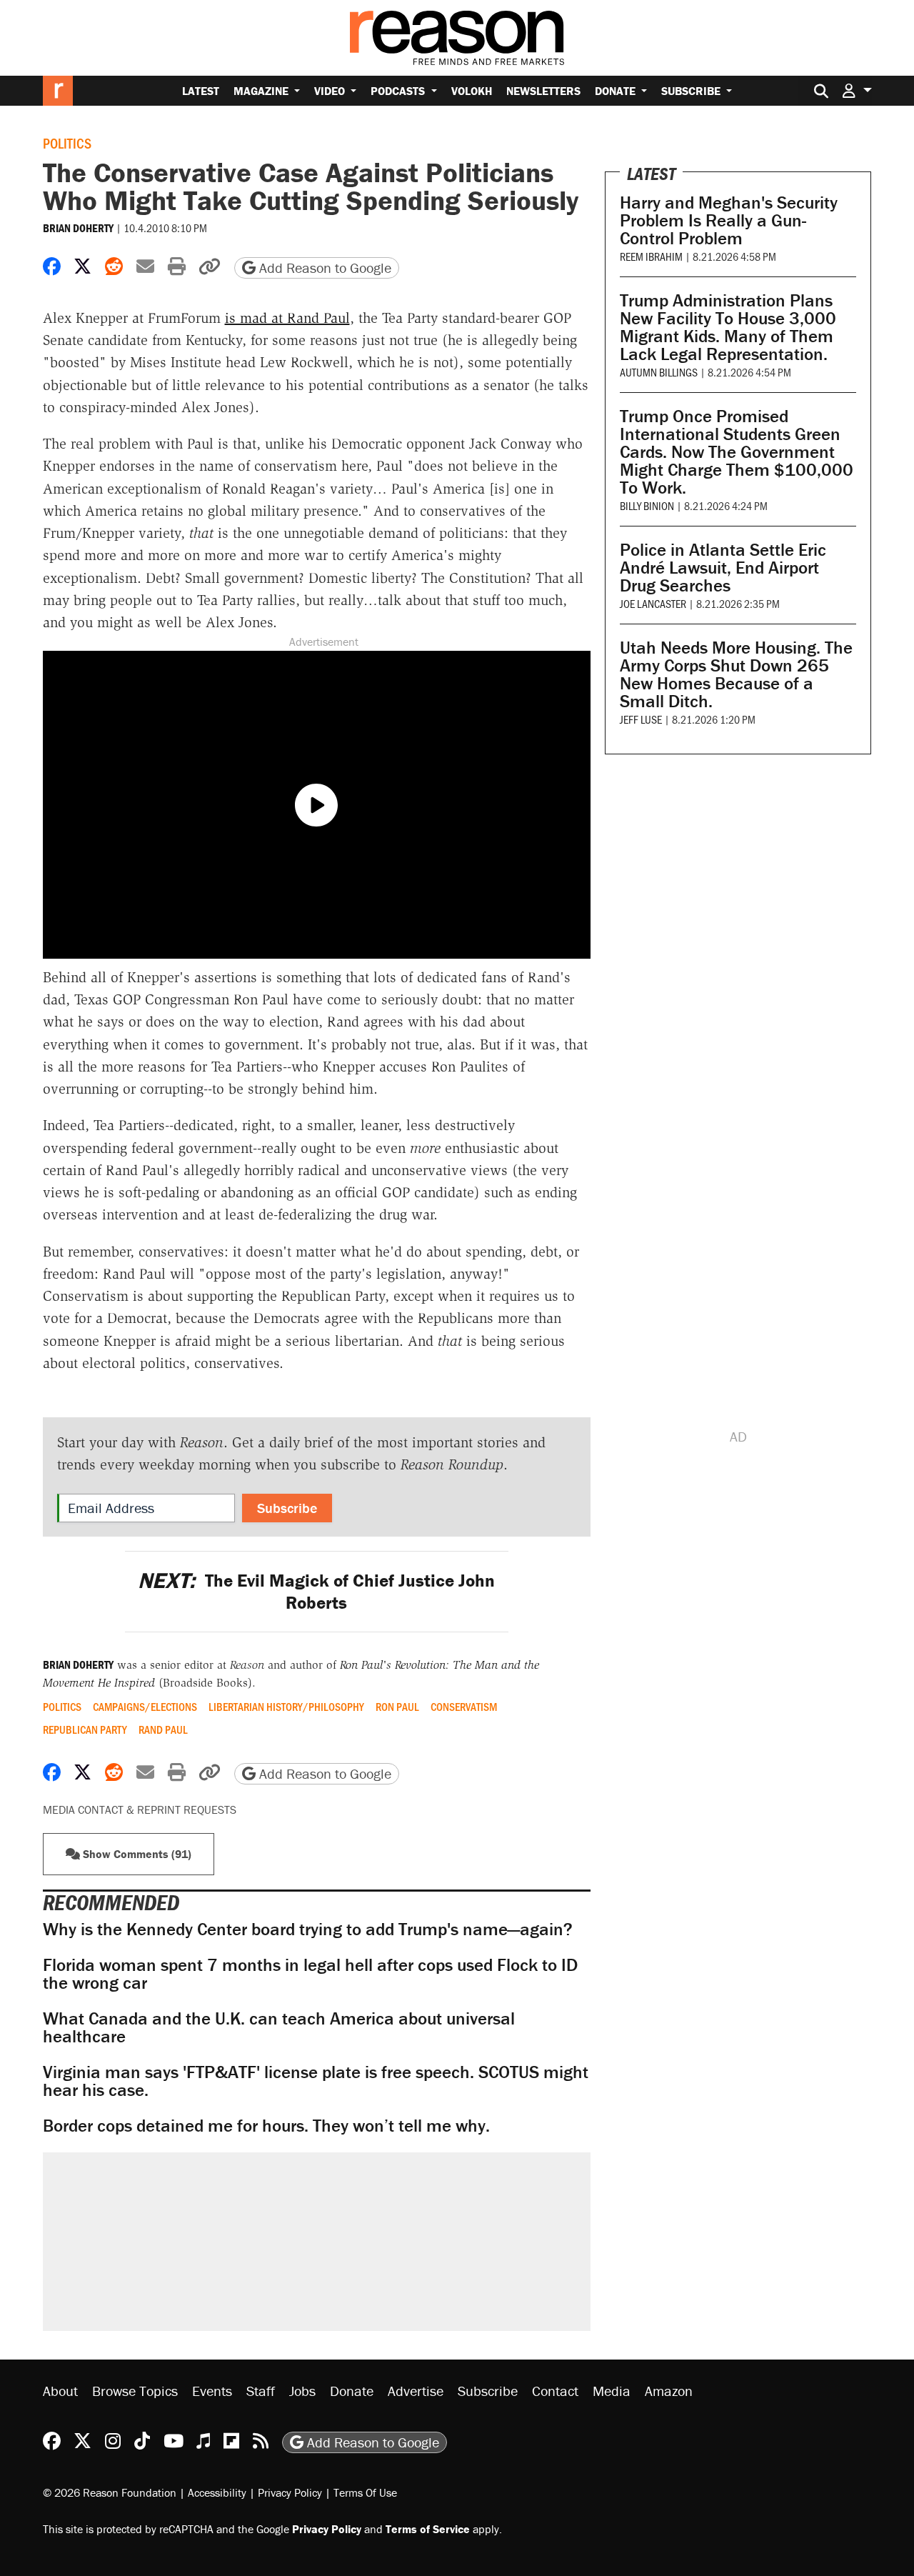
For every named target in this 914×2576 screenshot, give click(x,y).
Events (212, 2391)
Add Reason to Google (323, 268)
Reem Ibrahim (651, 256)
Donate (617, 91)
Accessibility (217, 2492)
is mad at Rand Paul (287, 318)
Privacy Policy (290, 2492)
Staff (261, 2391)
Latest (201, 91)
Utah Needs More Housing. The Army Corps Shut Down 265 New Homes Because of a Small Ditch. (736, 674)
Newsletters (543, 91)
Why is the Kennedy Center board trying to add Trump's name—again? (308, 1929)
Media (612, 2391)
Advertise (416, 2391)
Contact (555, 2391)
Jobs (302, 2391)
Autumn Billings (659, 372)
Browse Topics (135, 2391)
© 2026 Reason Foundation (110, 2492)
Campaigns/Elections (145, 1707)
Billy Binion (647, 505)
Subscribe (692, 91)
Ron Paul (397, 1707)
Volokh (472, 91)
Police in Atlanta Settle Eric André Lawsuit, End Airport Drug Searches (723, 568)
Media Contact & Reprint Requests (140, 1809)
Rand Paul (163, 1729)
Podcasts (399, 91)
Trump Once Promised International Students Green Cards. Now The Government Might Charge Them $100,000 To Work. (737, 452)
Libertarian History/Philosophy (286, 1707)
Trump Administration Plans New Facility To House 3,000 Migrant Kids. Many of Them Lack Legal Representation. (728, 327)
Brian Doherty (78, 228)
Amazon (669, 2391)
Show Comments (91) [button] (136, 1854)
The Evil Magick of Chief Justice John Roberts (316, 1592)
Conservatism (464, 1707)
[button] (857, 90)
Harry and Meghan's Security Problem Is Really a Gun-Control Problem (729, 220)
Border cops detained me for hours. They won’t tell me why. (266, 2126)
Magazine (262, 91)
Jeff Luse (641, 719)
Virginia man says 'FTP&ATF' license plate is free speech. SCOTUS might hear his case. (316, 2081)
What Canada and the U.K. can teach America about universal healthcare (279, 2027)
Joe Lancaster (653, 603)
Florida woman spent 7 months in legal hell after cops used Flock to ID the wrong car (310, 1974)
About (60, 2391)
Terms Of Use (365, 2492)
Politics (67, 143)
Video (331, 91)
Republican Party (85, 1729)
